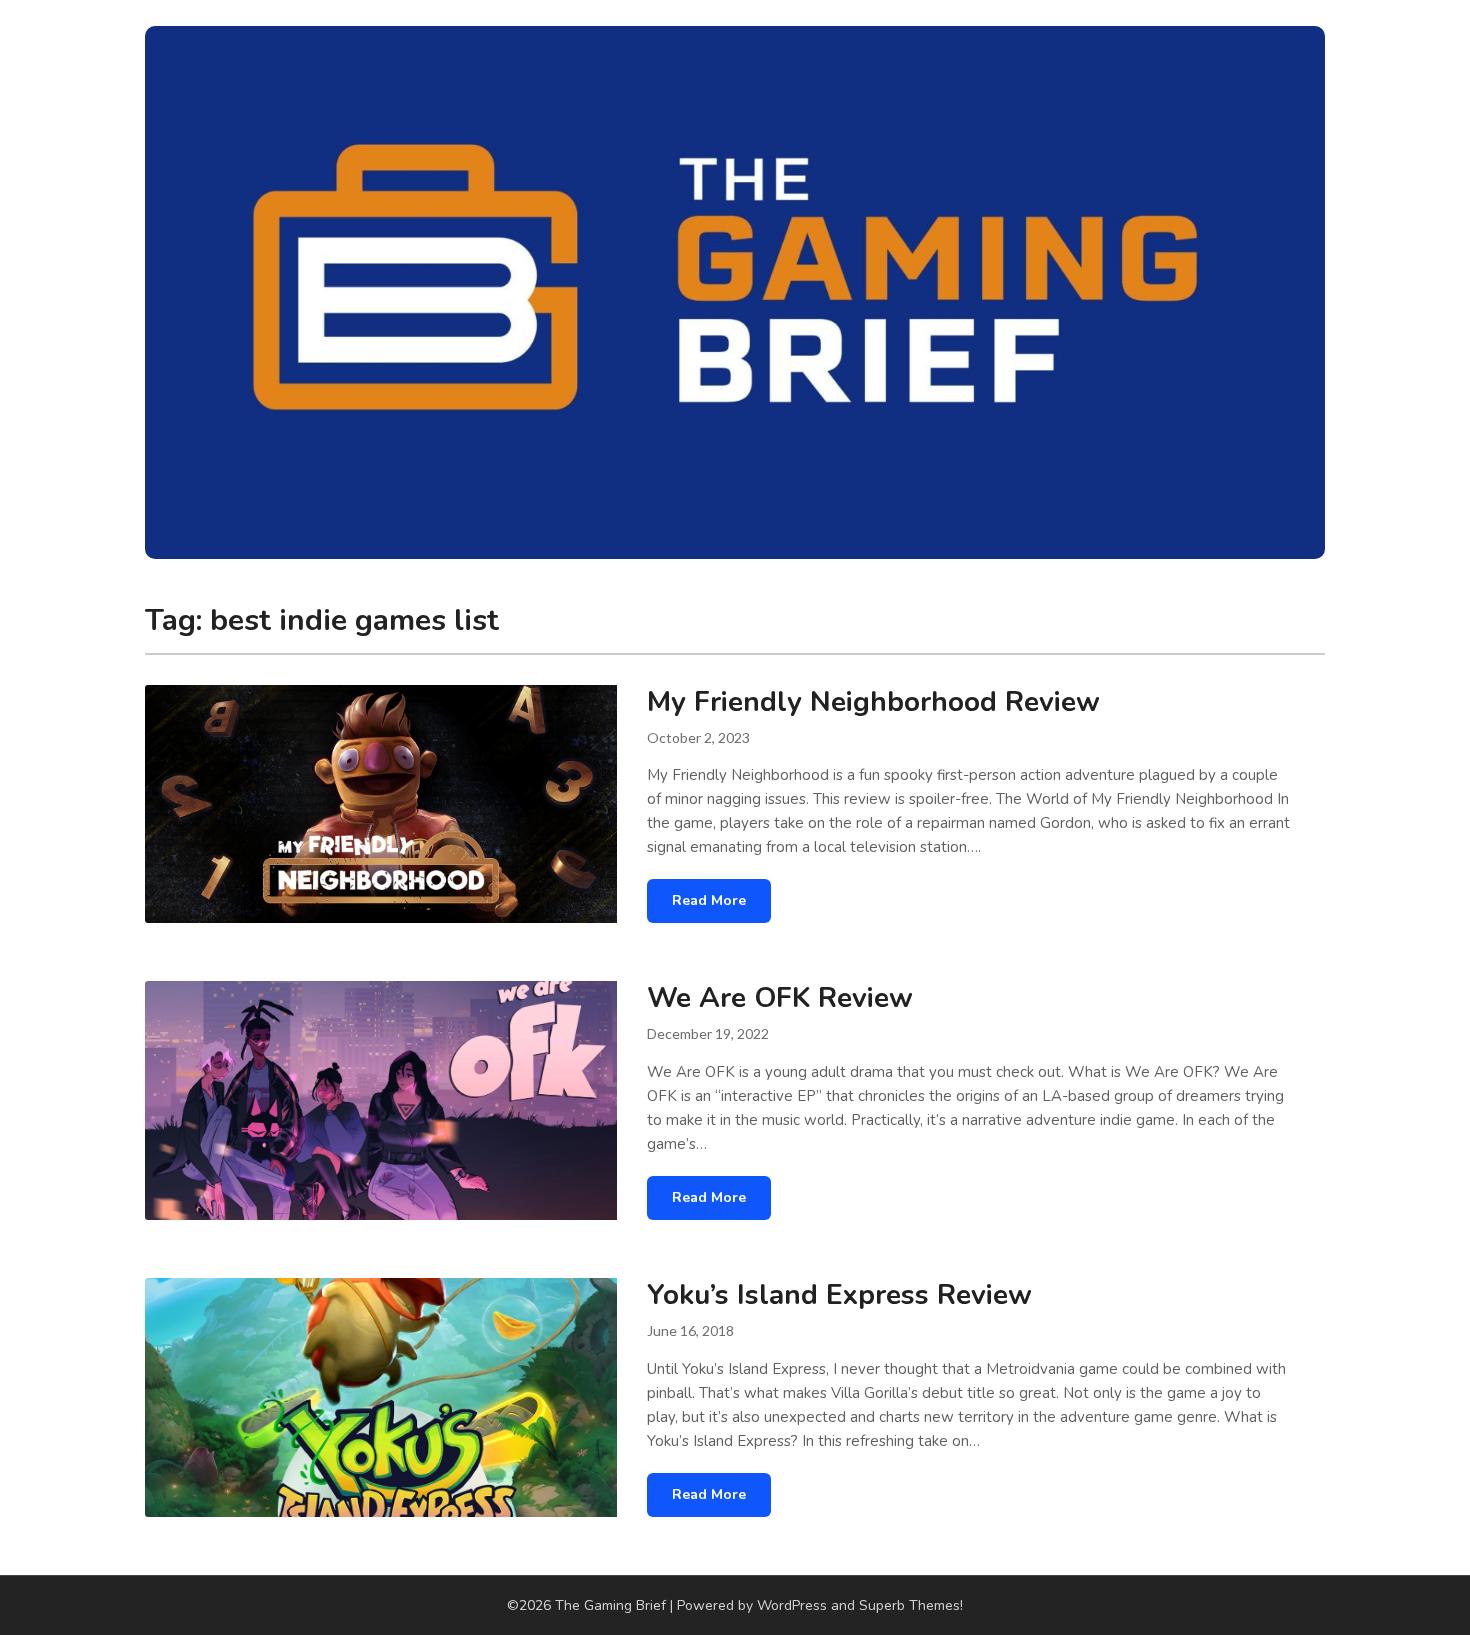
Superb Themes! (911, 1605)
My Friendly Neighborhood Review (873, 702)
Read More (709, 900)
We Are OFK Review (780, 998)
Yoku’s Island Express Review (839, 1295)
